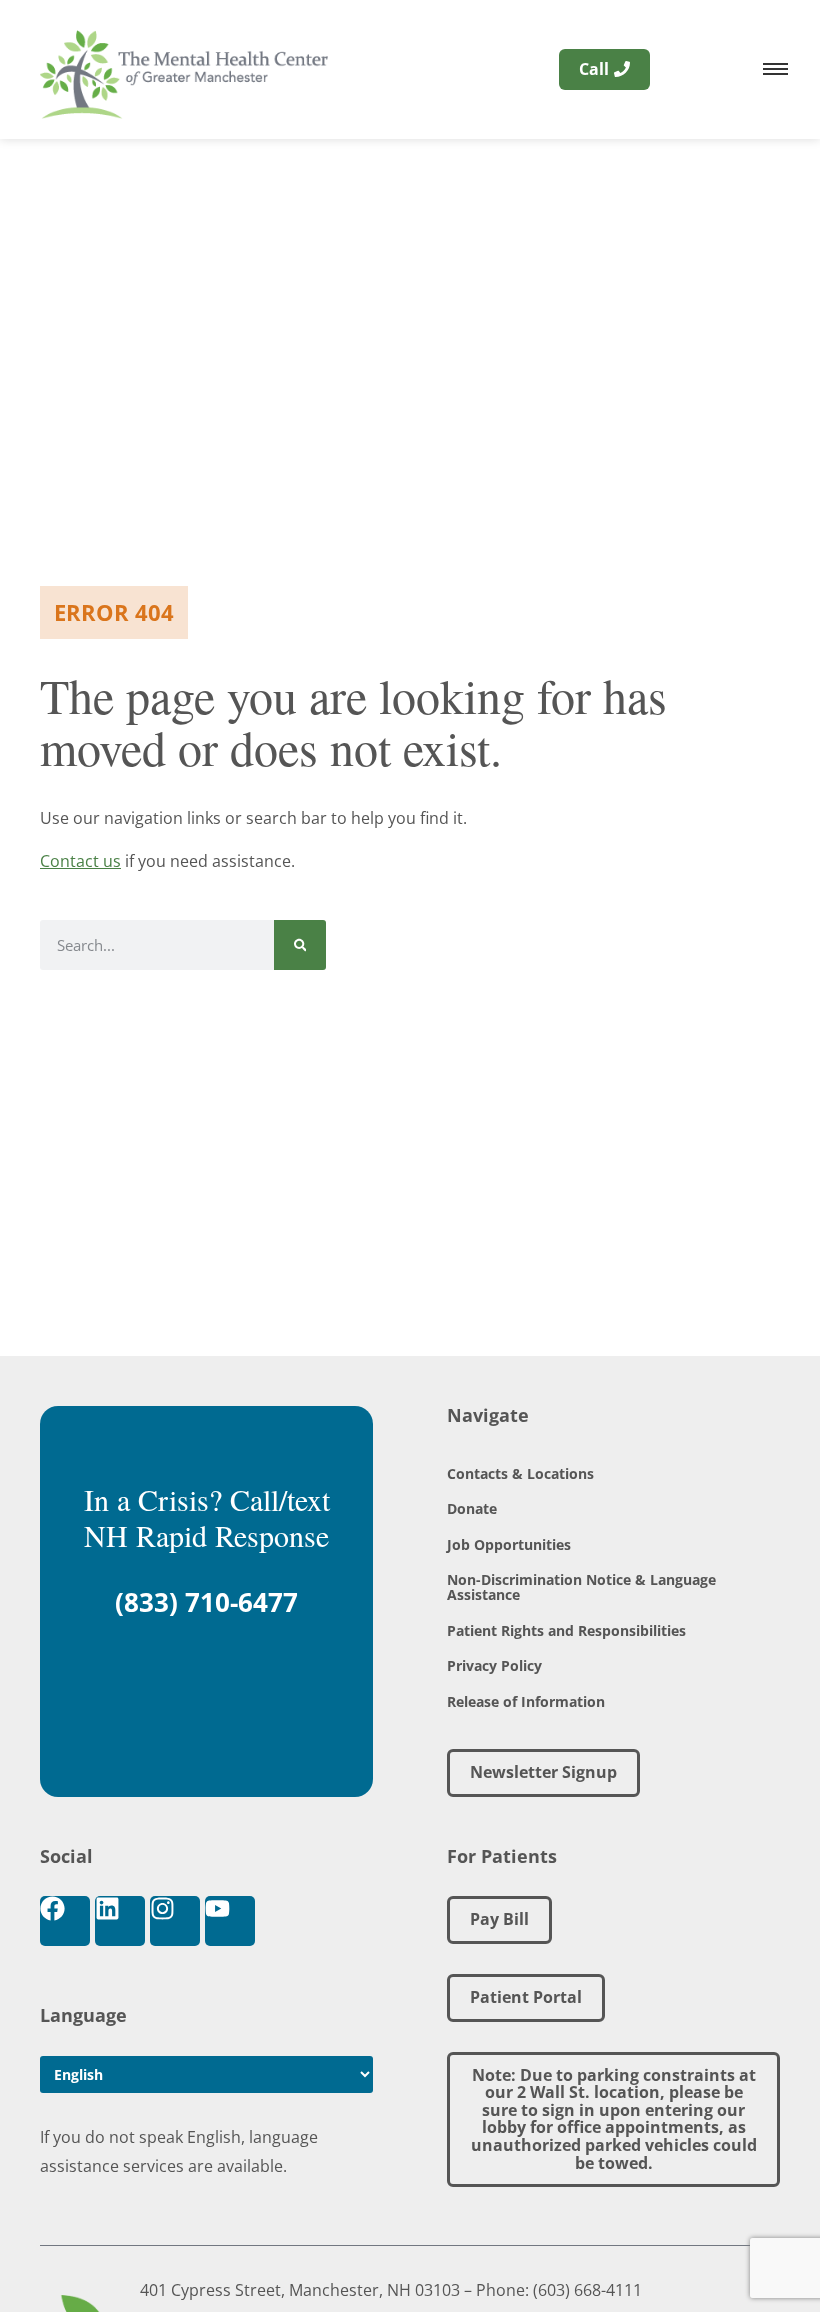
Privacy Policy (494, 1665)
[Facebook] (65, 1921)
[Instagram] (175, 1921)
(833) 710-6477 (206, 1602)
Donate (472, 1508)
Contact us (80, 861)
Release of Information (526, 1701)
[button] (613, 2120)
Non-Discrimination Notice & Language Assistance (581, 1587)
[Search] (300, 945)
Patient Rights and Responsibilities (566, 1630)
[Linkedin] (120, 1921)
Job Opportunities (509, 1544)
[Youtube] (230, 1921)
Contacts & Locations (520, 1473)
